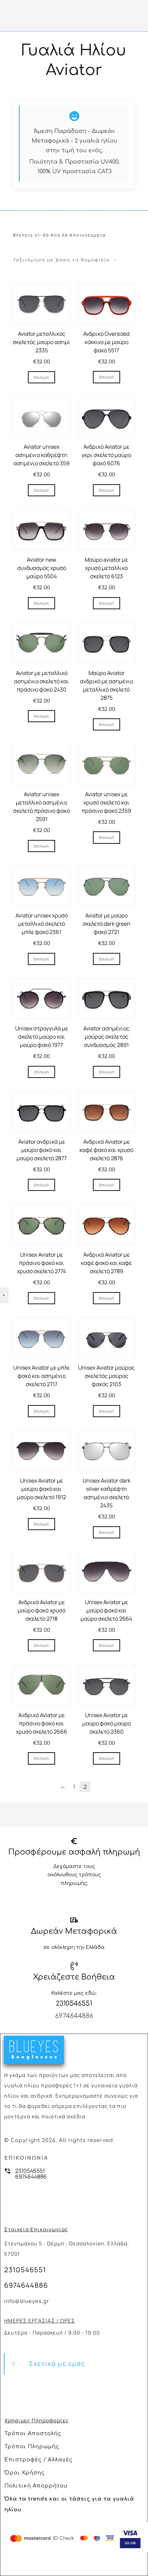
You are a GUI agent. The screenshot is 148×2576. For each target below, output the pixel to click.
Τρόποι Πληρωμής (32, 2447)
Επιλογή (41, 377)
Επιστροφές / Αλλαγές (39, 2460)
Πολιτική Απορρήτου (36, 2486)
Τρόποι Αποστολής (33, 2434)
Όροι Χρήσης (25, 2473)
